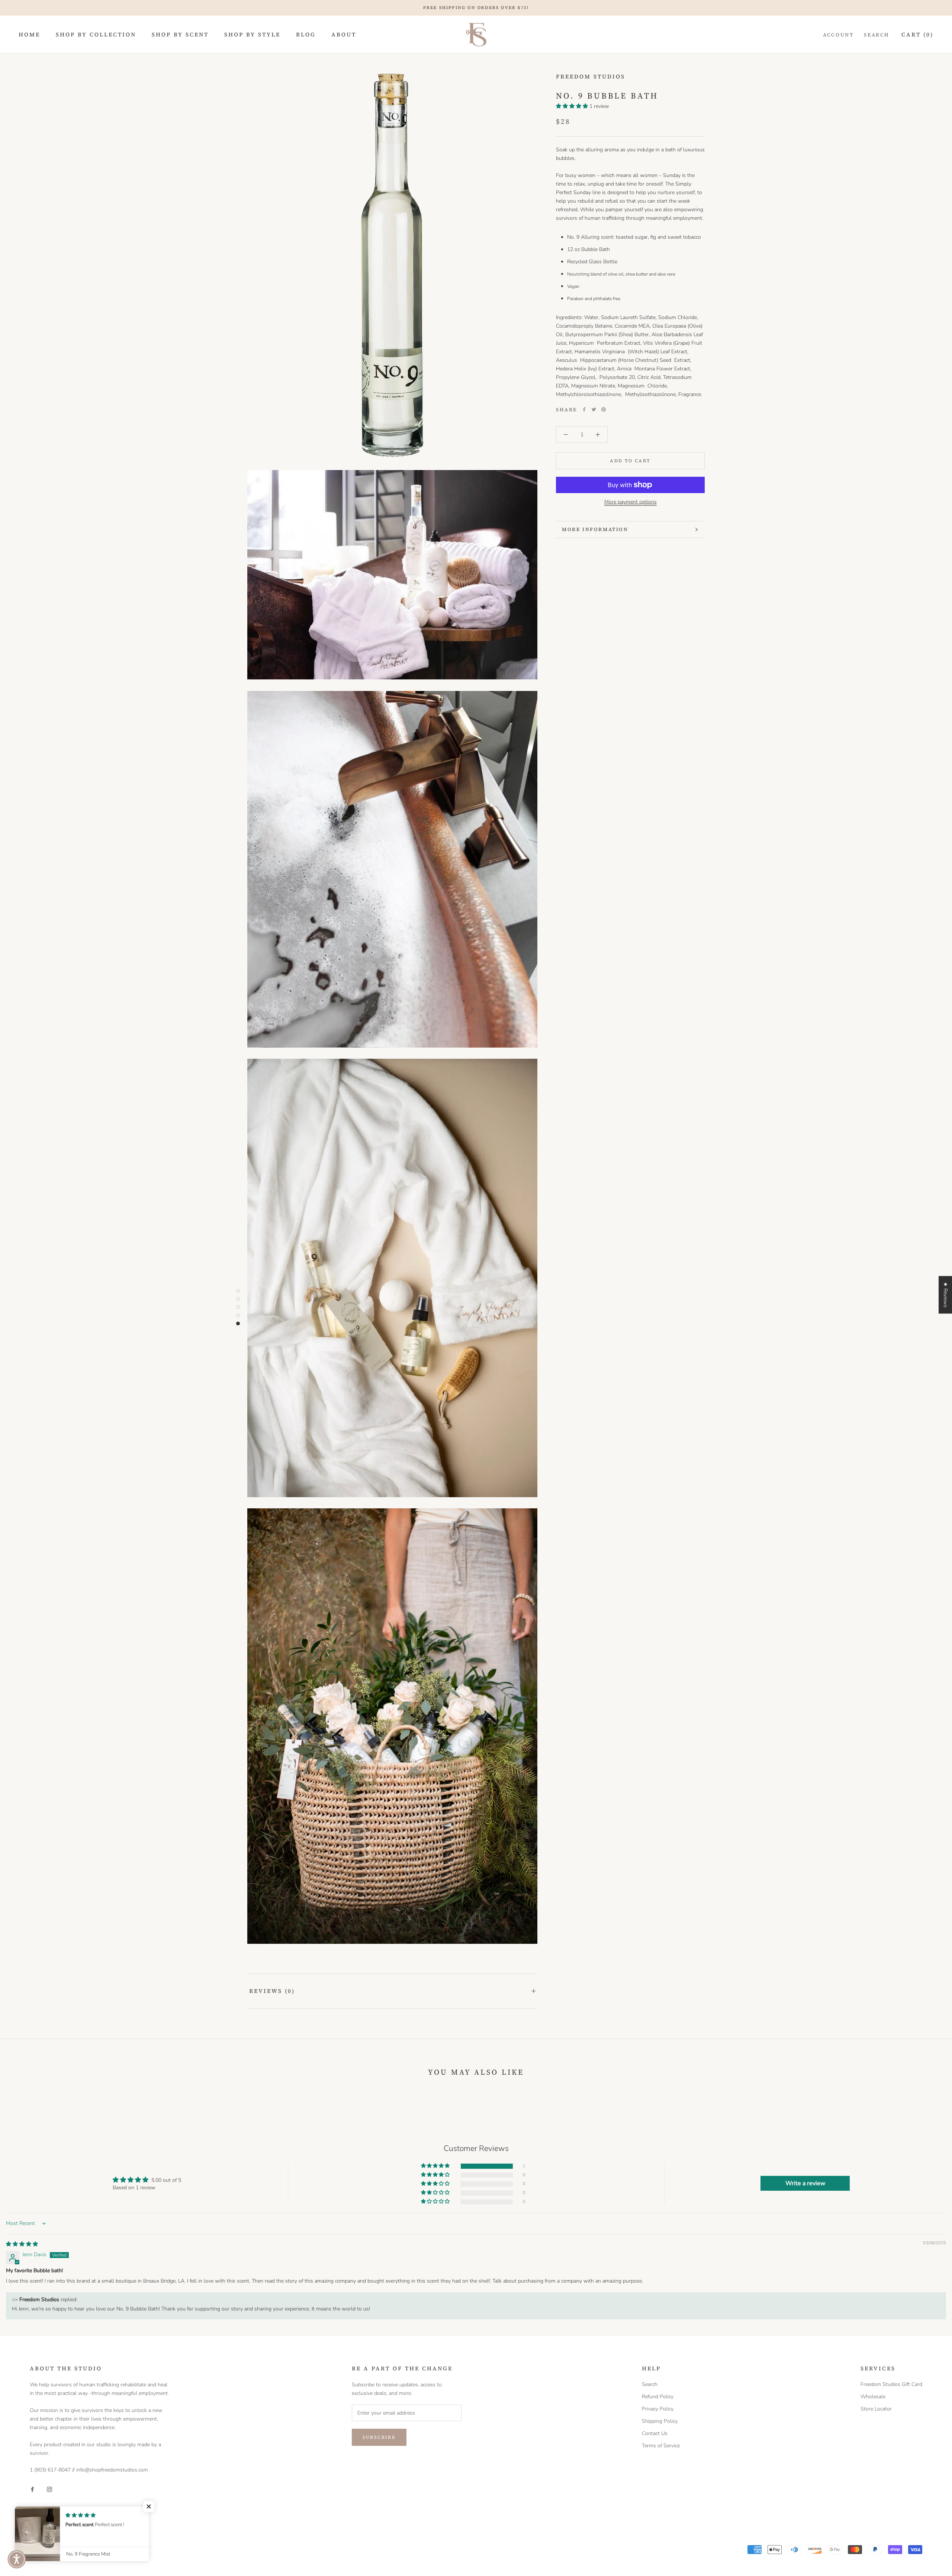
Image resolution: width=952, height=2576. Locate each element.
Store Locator (876, 2409)
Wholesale (873, 2397)
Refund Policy (658, 2397)
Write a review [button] (805, 2183)
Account (838, 35)
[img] (22, 2244)
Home (29, 34)
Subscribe (379, 2437)
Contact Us (655, 2433)
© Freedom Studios (64, 2546)
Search (877, 35)
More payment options (631, 502)
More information (595, 529)
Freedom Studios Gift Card (891, 2384)
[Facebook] (584, 409)
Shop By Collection (96, 34)
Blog (306, 34)
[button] (573, 106)
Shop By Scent (180, 34)
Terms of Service (661, 2446)
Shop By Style (252, 34)
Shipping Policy (660, 2421)
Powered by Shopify (53, 2556)
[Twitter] (594, 409)
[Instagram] (49, 2489)
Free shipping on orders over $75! (476, 8)
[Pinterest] (604, 409)
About (344, 34)
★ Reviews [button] (945, 1295)
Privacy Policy (658, 2409)
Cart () (917, 34)
